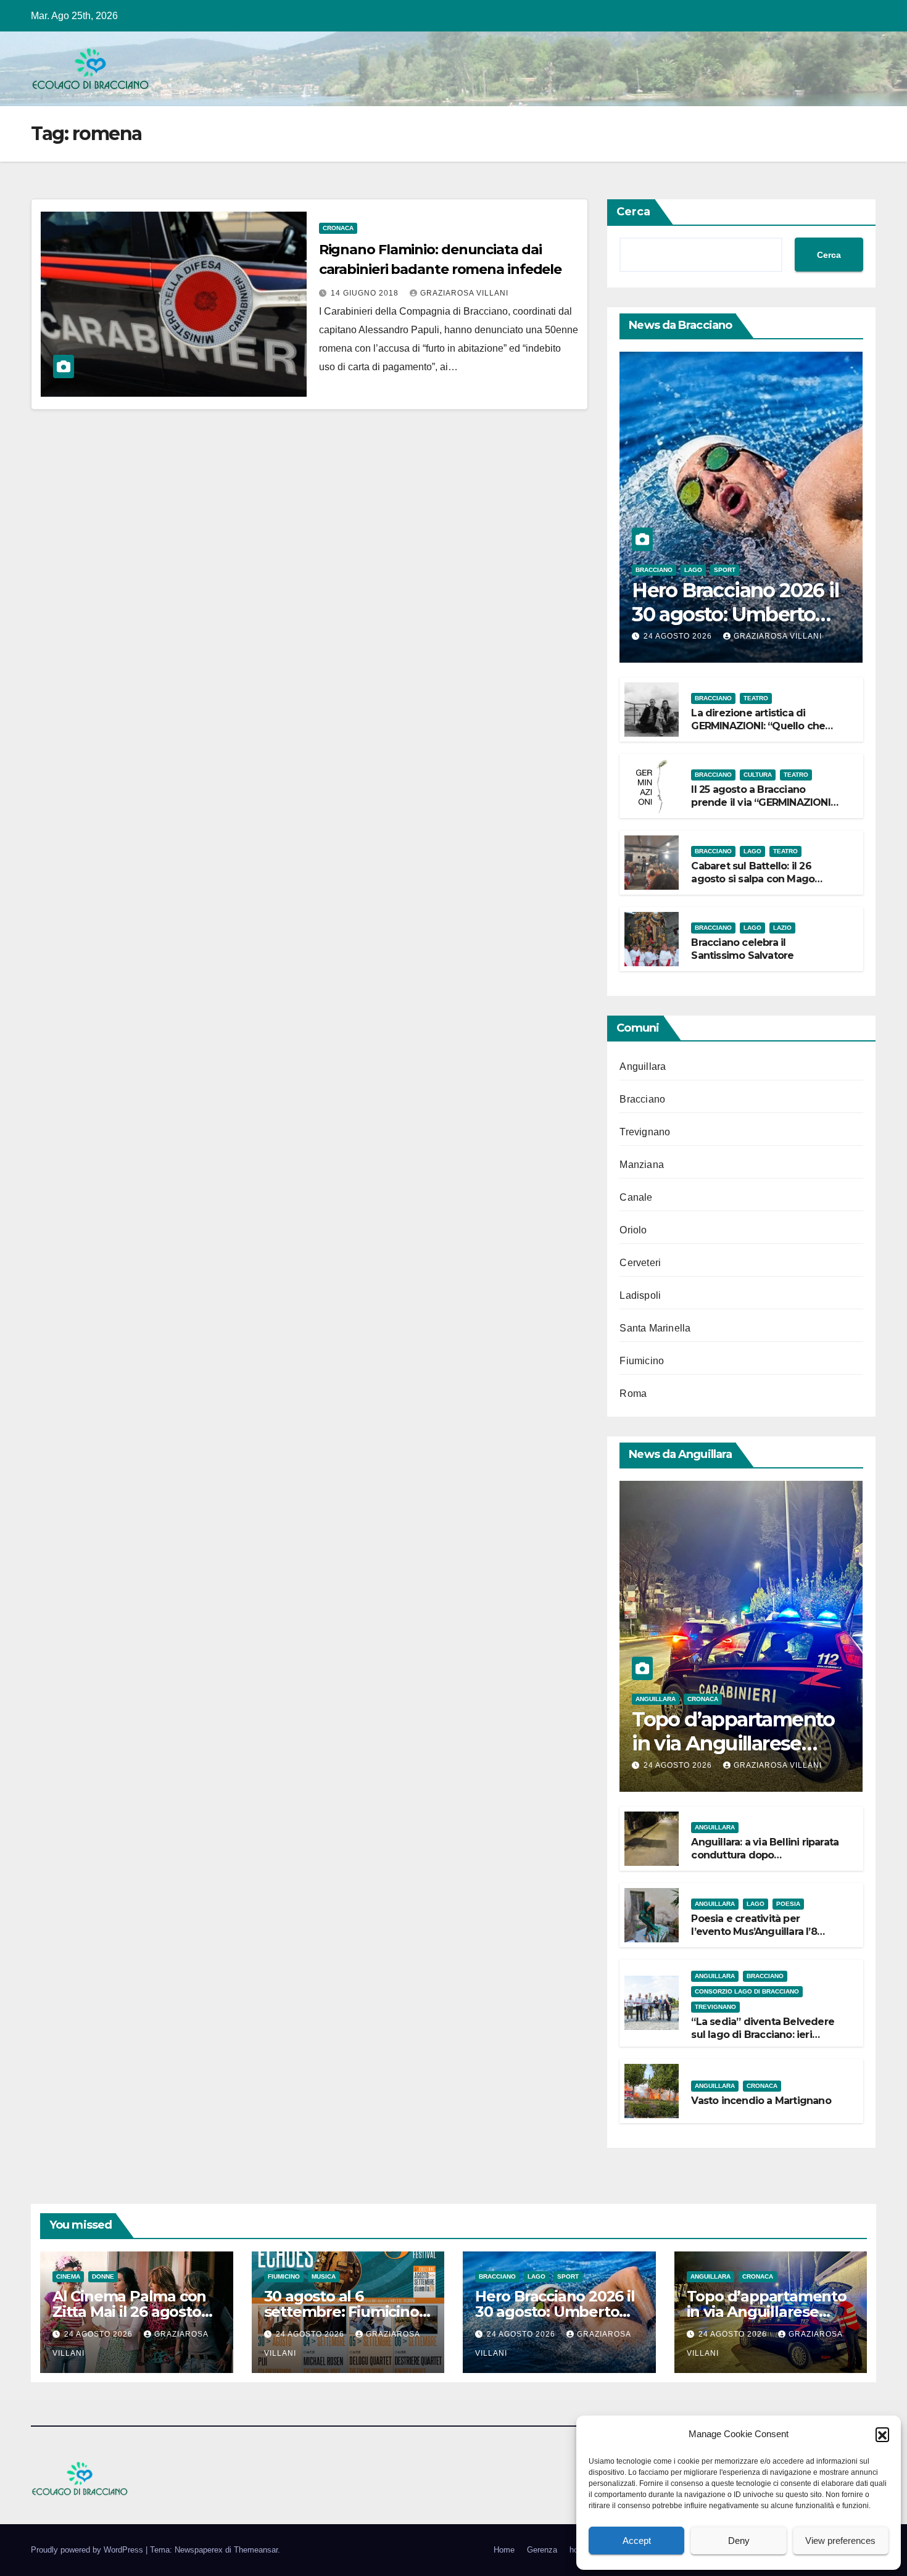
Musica (324, 2276)
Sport (725, 570)
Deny (739, 2541)
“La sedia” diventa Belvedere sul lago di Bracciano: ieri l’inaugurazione (763, 2035)
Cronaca (338, 228)
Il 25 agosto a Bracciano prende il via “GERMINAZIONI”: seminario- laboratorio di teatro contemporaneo (764, 809)
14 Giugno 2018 (366, 293)
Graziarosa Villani (464, 293)
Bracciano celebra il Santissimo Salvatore (742, 949)
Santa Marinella (655, 1328)
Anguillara (643, 1066)
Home (504, 2550)
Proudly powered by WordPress (88, 2550)
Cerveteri (640, 1263)
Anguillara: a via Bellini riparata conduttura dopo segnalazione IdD (765, 1855)
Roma (633, 1394)
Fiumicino (642, 1361)
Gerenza (542, 2550)
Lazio (782, 928)
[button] (882, 2434)
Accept (637, 2541)
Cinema (68, 2276)
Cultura (758, 775)
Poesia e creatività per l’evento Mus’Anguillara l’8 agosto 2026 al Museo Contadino (754, 1938)
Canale (636, 1197)
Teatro (756, 698)
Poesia (788, 1904)
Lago (693, 570)
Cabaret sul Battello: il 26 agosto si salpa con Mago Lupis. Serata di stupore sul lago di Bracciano (756, 885)
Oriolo (633, 1230)
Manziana (642, 1165)
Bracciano (654, 570)
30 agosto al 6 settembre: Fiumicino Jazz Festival (342, 2312)
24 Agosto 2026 (679, 636)
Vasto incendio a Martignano (761, 2101)
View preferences (840, 2541)
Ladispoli (640, 1295)
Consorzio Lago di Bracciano (747, 1991)
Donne (103, 2276)
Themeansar (256, 2550)
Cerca (633, 212)
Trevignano (645, 1132)
